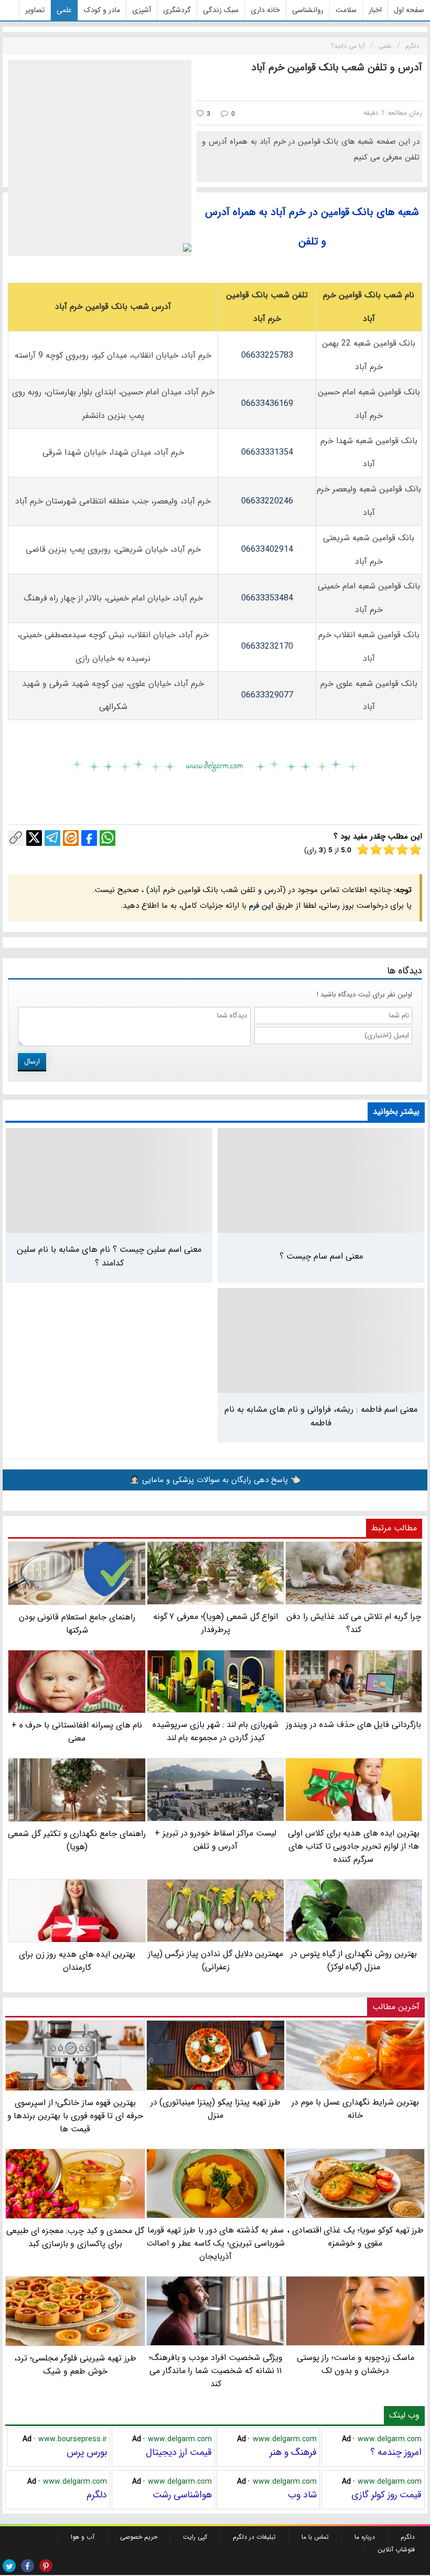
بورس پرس (87, 2452)
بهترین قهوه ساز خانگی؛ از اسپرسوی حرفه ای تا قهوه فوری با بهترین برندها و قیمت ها (75, 2116)
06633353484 (267, 598)
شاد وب (302, 2495)
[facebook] (28, 2566)
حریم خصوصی (139, 2537)
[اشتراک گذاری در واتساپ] (107, 838)
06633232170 (267, 646)
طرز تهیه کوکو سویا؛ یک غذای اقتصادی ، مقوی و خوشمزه (356, 2237)
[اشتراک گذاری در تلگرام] (52, 838)
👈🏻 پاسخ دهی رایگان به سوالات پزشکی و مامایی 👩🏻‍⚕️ (215, 1480)
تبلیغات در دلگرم (254, 2537)
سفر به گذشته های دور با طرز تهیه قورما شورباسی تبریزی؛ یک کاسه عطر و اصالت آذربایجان (216, 2243)
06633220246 (267, 501)
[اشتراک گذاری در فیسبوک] (89, 838)
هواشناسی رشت (182, 2495)
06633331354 (267, 452)
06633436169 (267, 404)
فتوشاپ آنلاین (396, 2550)
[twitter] (9, 2566)
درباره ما (365, 2537)
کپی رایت (195, 2537)
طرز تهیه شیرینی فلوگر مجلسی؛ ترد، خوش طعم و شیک (75, 2365)
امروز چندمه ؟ (396, 2452)
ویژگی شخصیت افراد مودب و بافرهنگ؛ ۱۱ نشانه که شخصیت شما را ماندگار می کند (216, 2371)
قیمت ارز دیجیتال (179, 2452)
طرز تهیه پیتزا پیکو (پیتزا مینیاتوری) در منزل (216, 2108)
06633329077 (267, 695)
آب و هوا (83, 2537)
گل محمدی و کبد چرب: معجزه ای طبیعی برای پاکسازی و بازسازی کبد (76, 2237)
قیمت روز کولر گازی (386, 2495)
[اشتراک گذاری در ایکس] (34, 838)
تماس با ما (315, 2537)
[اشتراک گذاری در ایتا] (71, 838)
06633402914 (267, 549)
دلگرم (97, 2495)
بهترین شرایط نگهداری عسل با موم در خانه (355, 2108)
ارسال (32, 1061)
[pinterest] (46, 2566)
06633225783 (267, 355)
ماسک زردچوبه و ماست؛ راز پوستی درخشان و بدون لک (356, 2364)
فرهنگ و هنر (293, 2452)
